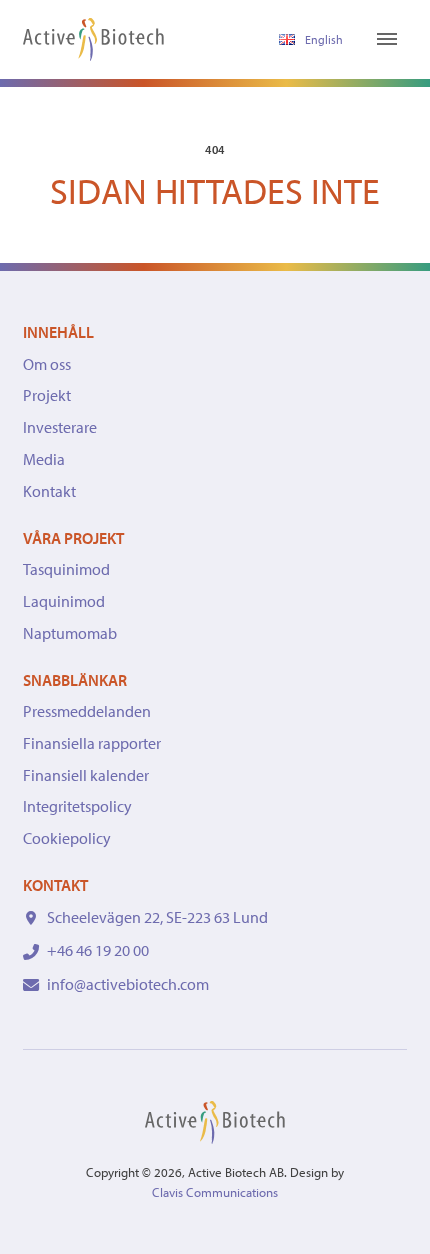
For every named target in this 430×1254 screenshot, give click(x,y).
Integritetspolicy (77, 806)
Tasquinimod (66, 569)
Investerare (60, 427)
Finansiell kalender (86, 775)
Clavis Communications (215, 1192)
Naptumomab (70, 633)
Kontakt (49, 491)
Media (44, 459)
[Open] (387, 39)
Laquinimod (64, 601)
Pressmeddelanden (87, 711)
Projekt (47, 395)
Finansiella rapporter (92, 743)
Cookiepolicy (67, 838)
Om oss (47, 364)
